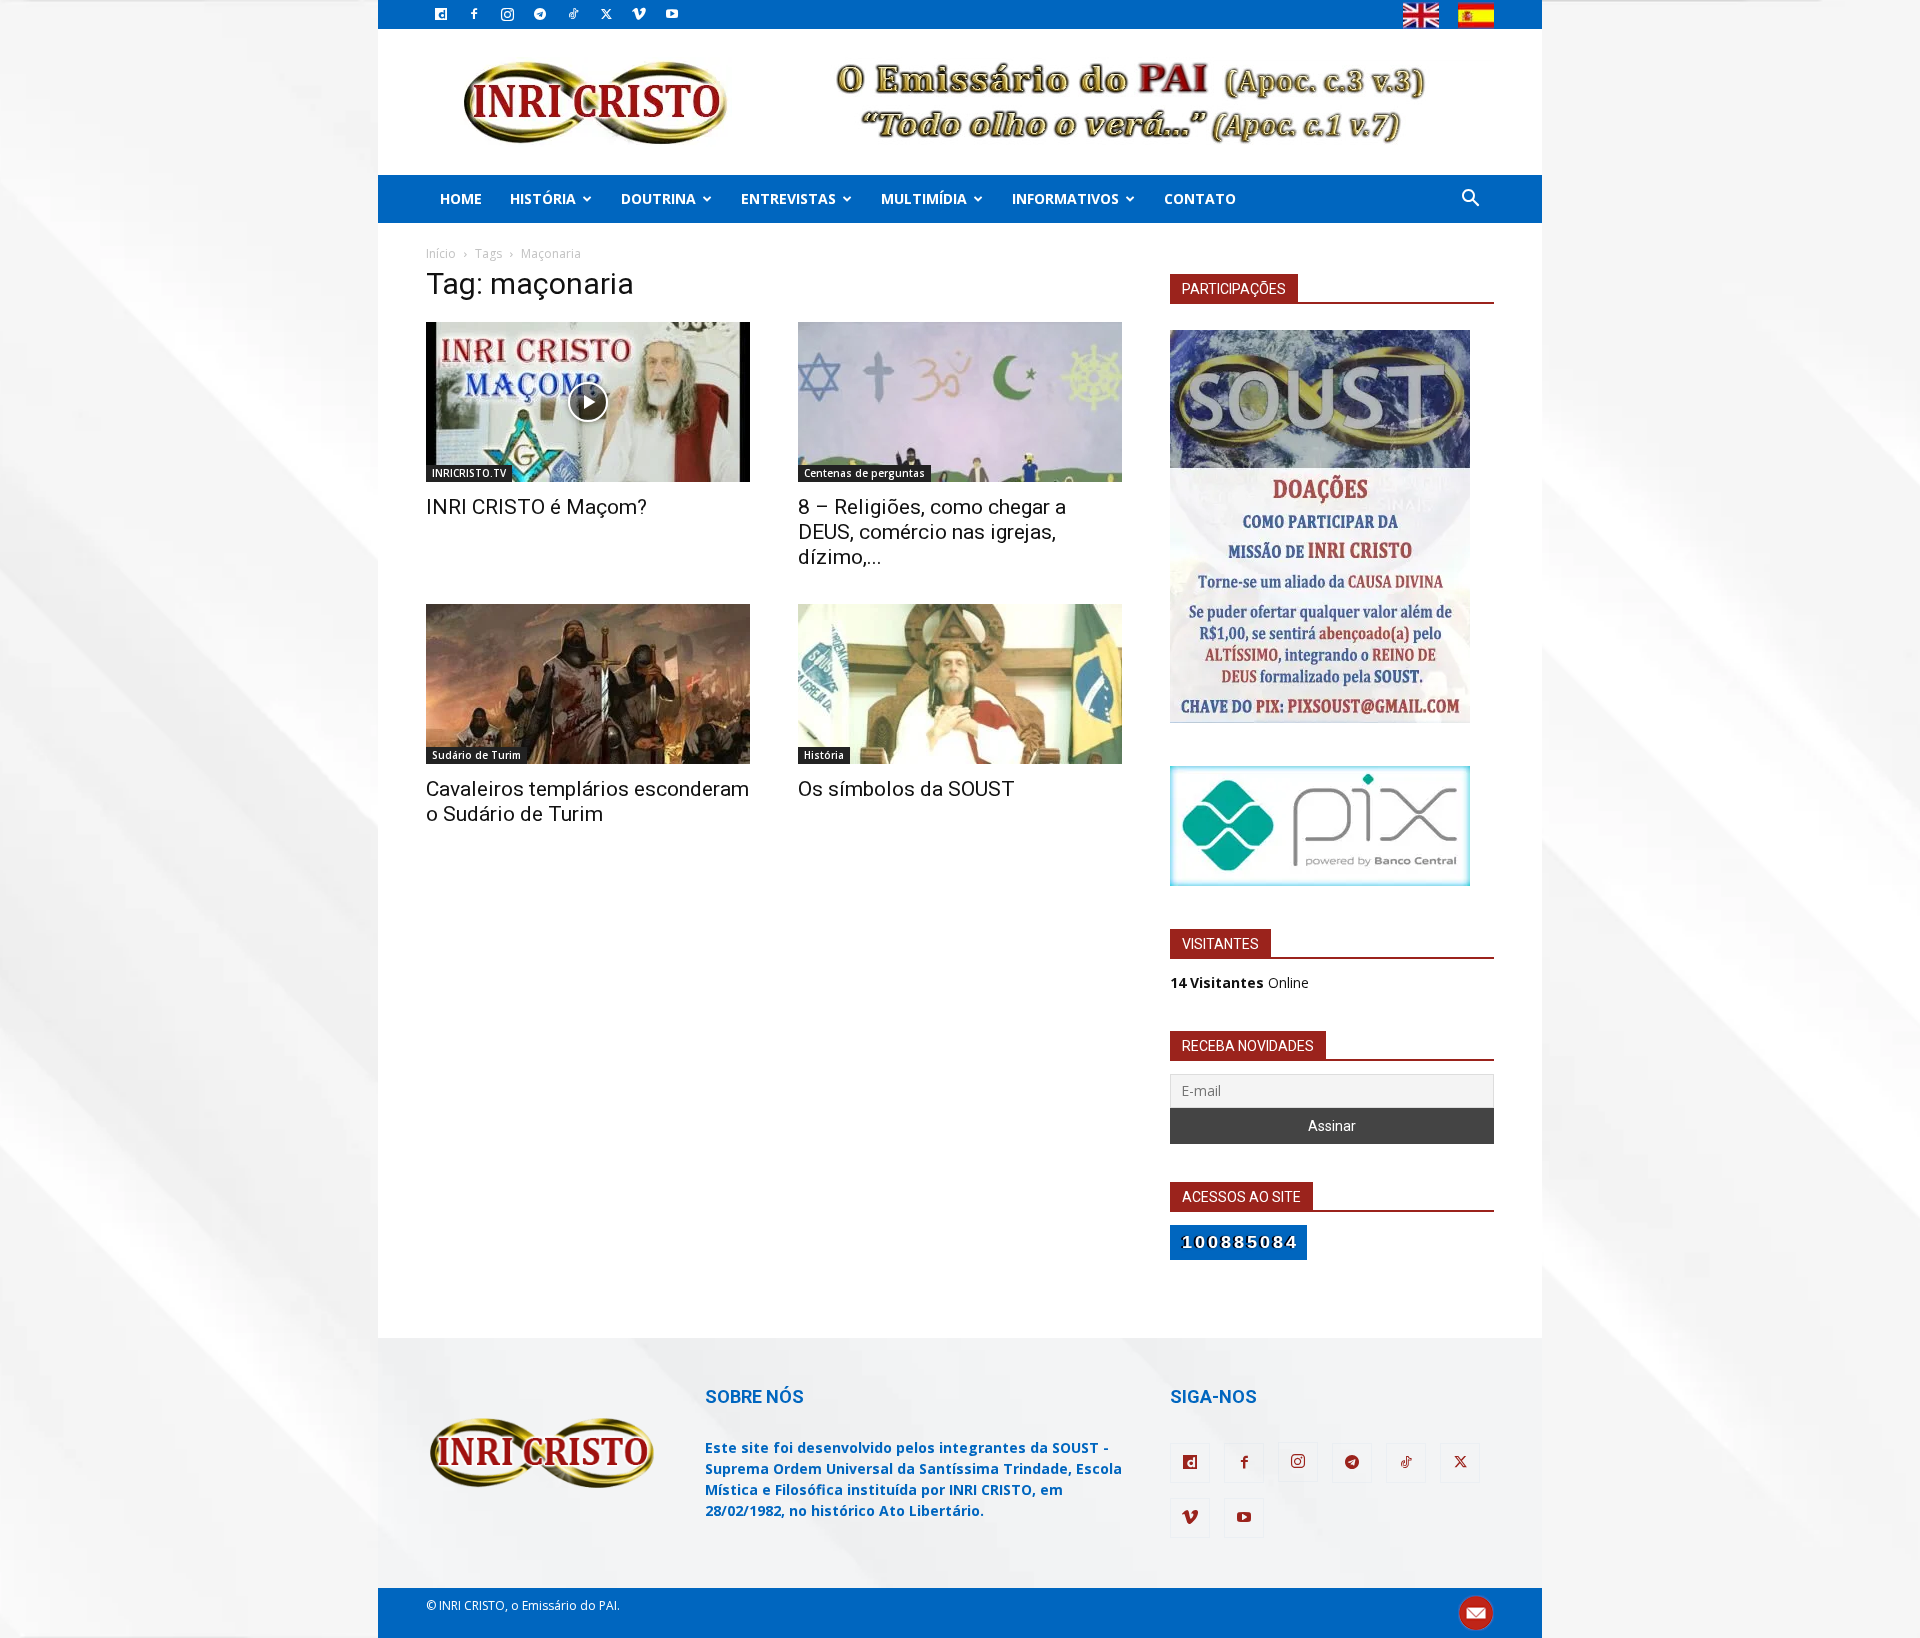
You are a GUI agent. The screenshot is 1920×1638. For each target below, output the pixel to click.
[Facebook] (474, 14)
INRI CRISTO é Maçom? (536, 507)
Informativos (1065, 198)
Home (461, 198)
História (543, 198)
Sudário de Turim (476, 755)
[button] (1470, 200)
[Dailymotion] (441, 14)
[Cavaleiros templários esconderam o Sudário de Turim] (588, 684)
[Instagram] (507, 14)
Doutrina (658, 198)
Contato (1200, 198)
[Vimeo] (639, 14)
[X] (606, 14)
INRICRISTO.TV (469, 473)
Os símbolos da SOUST (906, 789)
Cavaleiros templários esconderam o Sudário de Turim (587, 801)
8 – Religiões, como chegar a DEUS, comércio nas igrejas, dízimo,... (932, 532)
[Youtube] (672, 14)
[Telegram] (540, 14)
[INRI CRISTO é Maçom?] (588, 402)
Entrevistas (788, 198)
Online (1239, 982)
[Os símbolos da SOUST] (960, 684)
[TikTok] (573, 14)
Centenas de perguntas (864, 473)
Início (441, 253)
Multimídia (924, 198)
